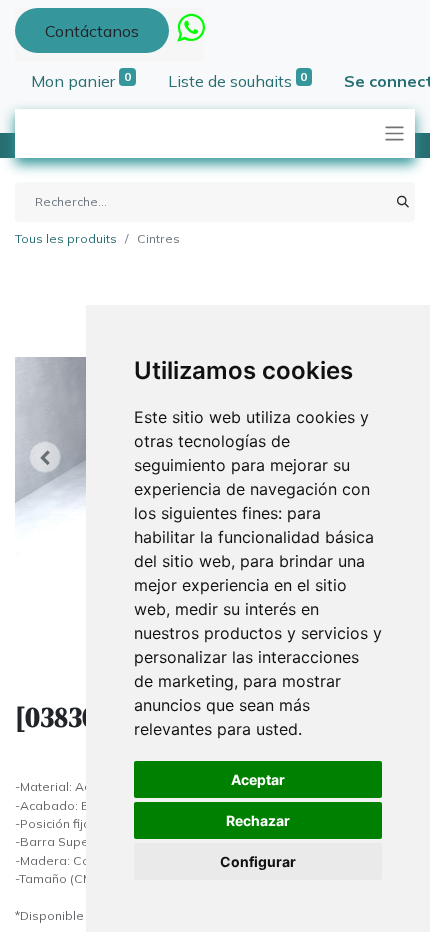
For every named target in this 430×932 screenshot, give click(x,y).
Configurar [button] (258, 861)
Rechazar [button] (258, 820)
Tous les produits (66, 238)
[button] (45, 457)
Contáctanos (92, 31)
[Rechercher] (403, 202)
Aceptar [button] (258, 779)
